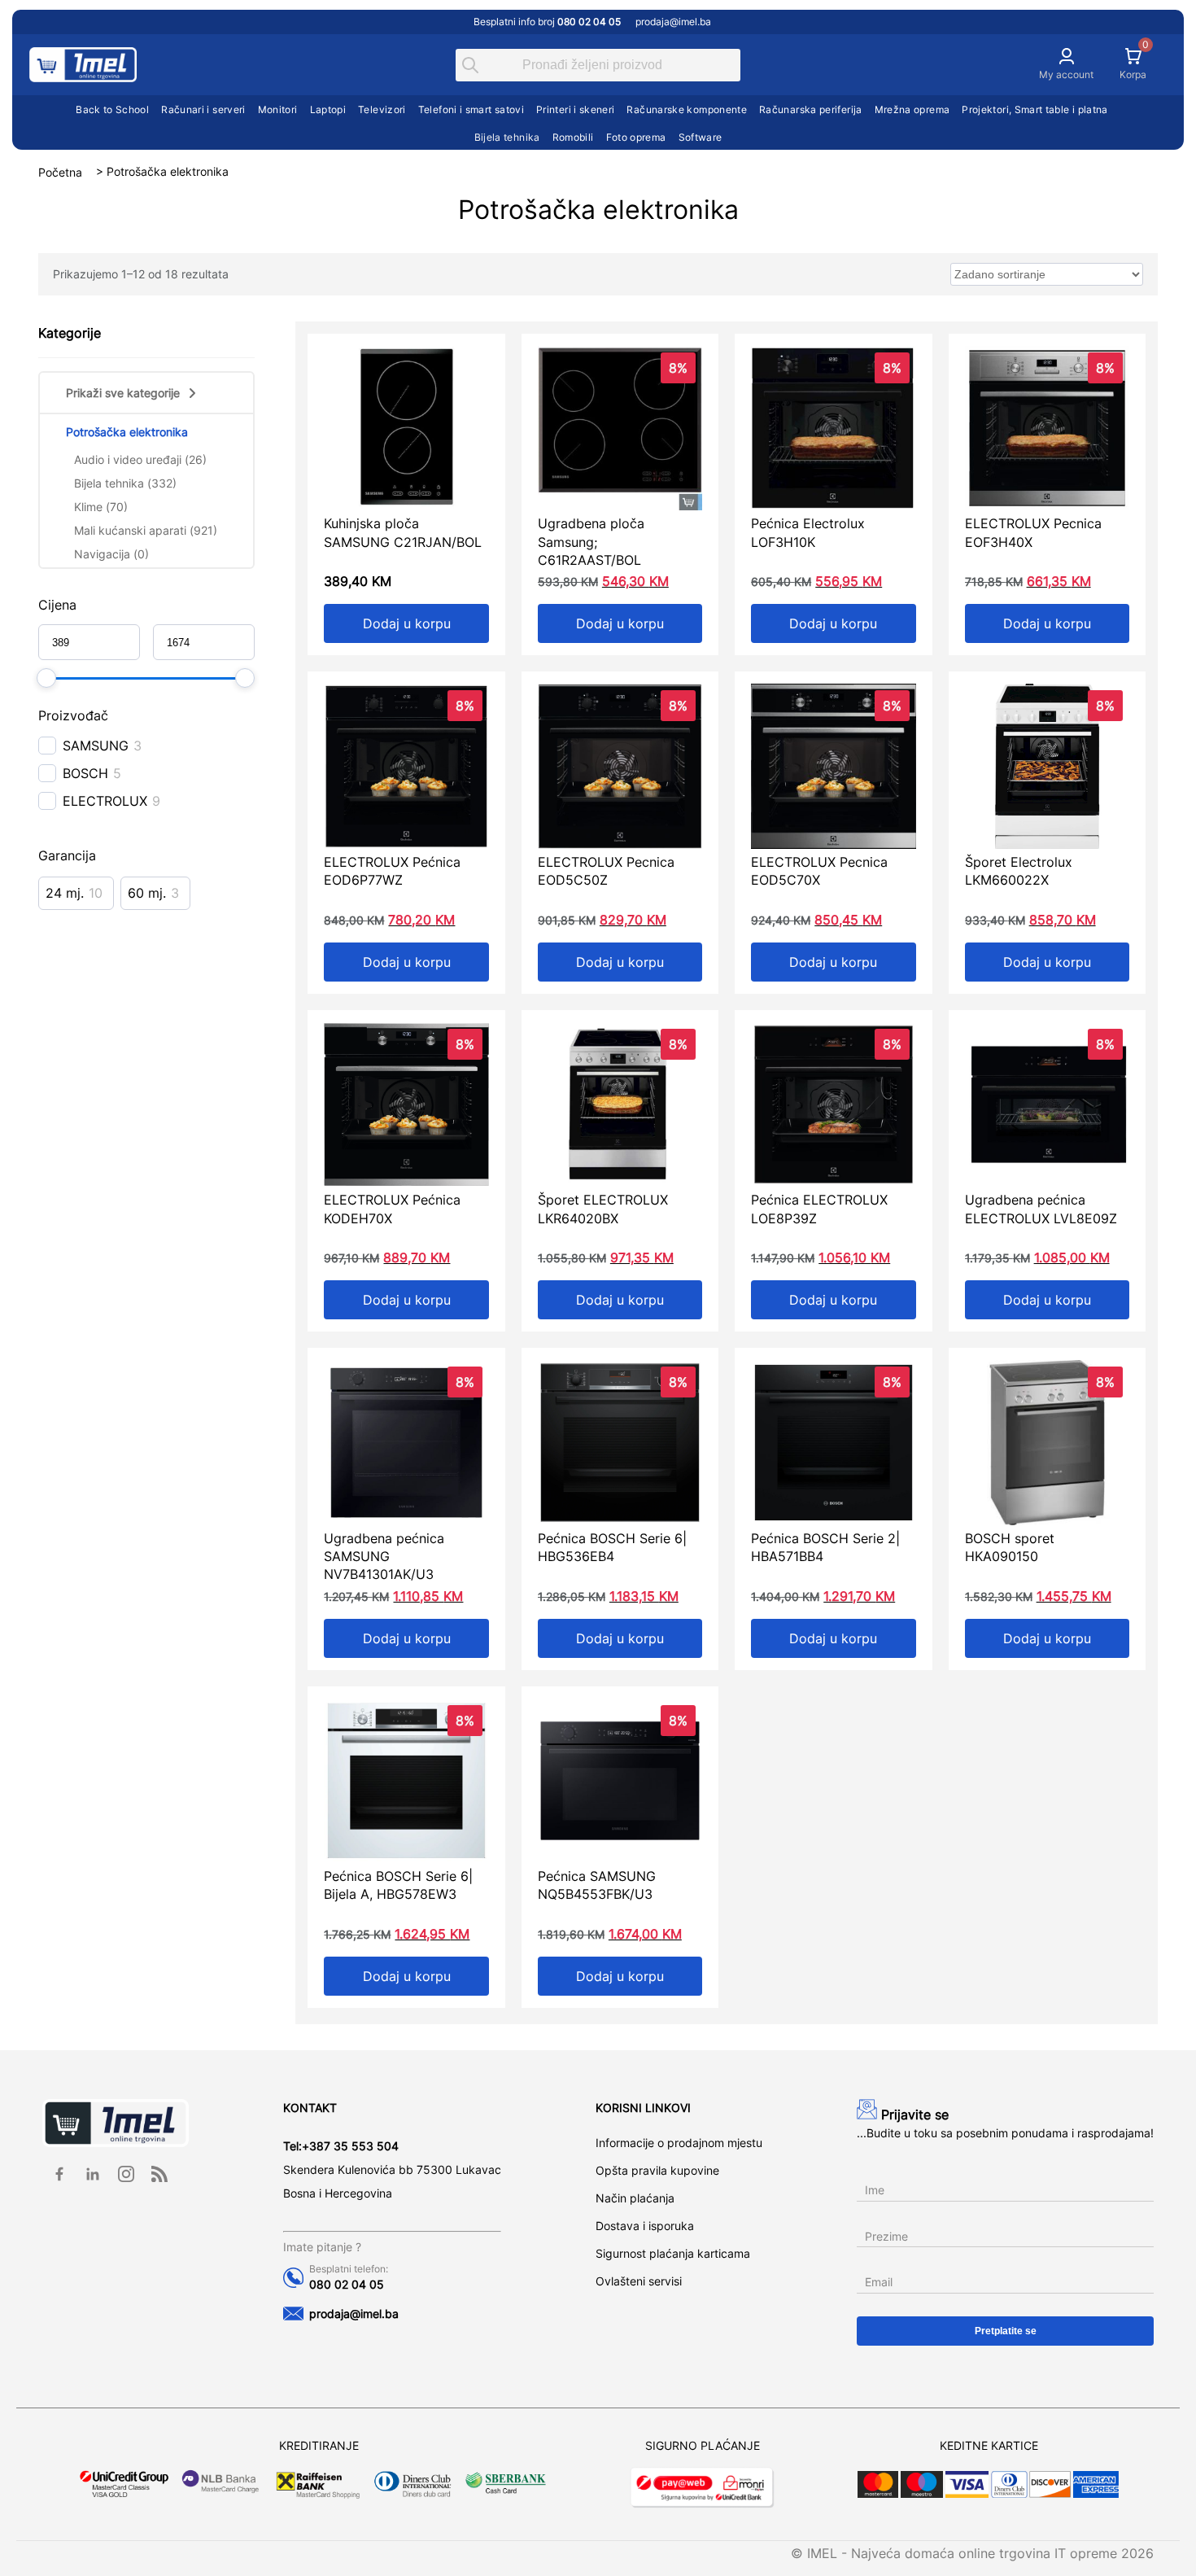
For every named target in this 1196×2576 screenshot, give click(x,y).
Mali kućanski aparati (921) (146, 530)
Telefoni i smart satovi (471, 109)
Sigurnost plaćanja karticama (673, 2253)
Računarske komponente (687, 109)
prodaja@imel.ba (673, 22)
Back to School (112, 109)
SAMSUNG (96, 746)
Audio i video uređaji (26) (140, 459)
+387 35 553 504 (350, 2146)
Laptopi (328, 109)
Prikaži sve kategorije (123, 393)
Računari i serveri (203, 109)
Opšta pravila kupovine (657, 2170)
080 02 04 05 (347, 2284)
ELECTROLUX (105, 801)
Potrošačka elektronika (127, 432)
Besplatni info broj (547, 22)
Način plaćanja (635, 2198)
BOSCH (85, 773)
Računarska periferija (811, 109)
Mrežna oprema (912, 109)
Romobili (573, 137)
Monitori (278, 109)
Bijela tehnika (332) (125, 483)
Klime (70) (101, 507)
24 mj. (65, 893)
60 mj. (147, 893)
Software (701, 137)
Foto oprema (636, 137)
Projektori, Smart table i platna (1035, 109)
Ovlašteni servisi (639, 2281)
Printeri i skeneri (575, 109)
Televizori (382, 109)
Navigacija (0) (111, 554)
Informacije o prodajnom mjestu (679, 2143)
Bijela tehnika (507, 137)
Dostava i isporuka (645, 2226)
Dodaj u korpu (407, 623)
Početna (60, 171)
